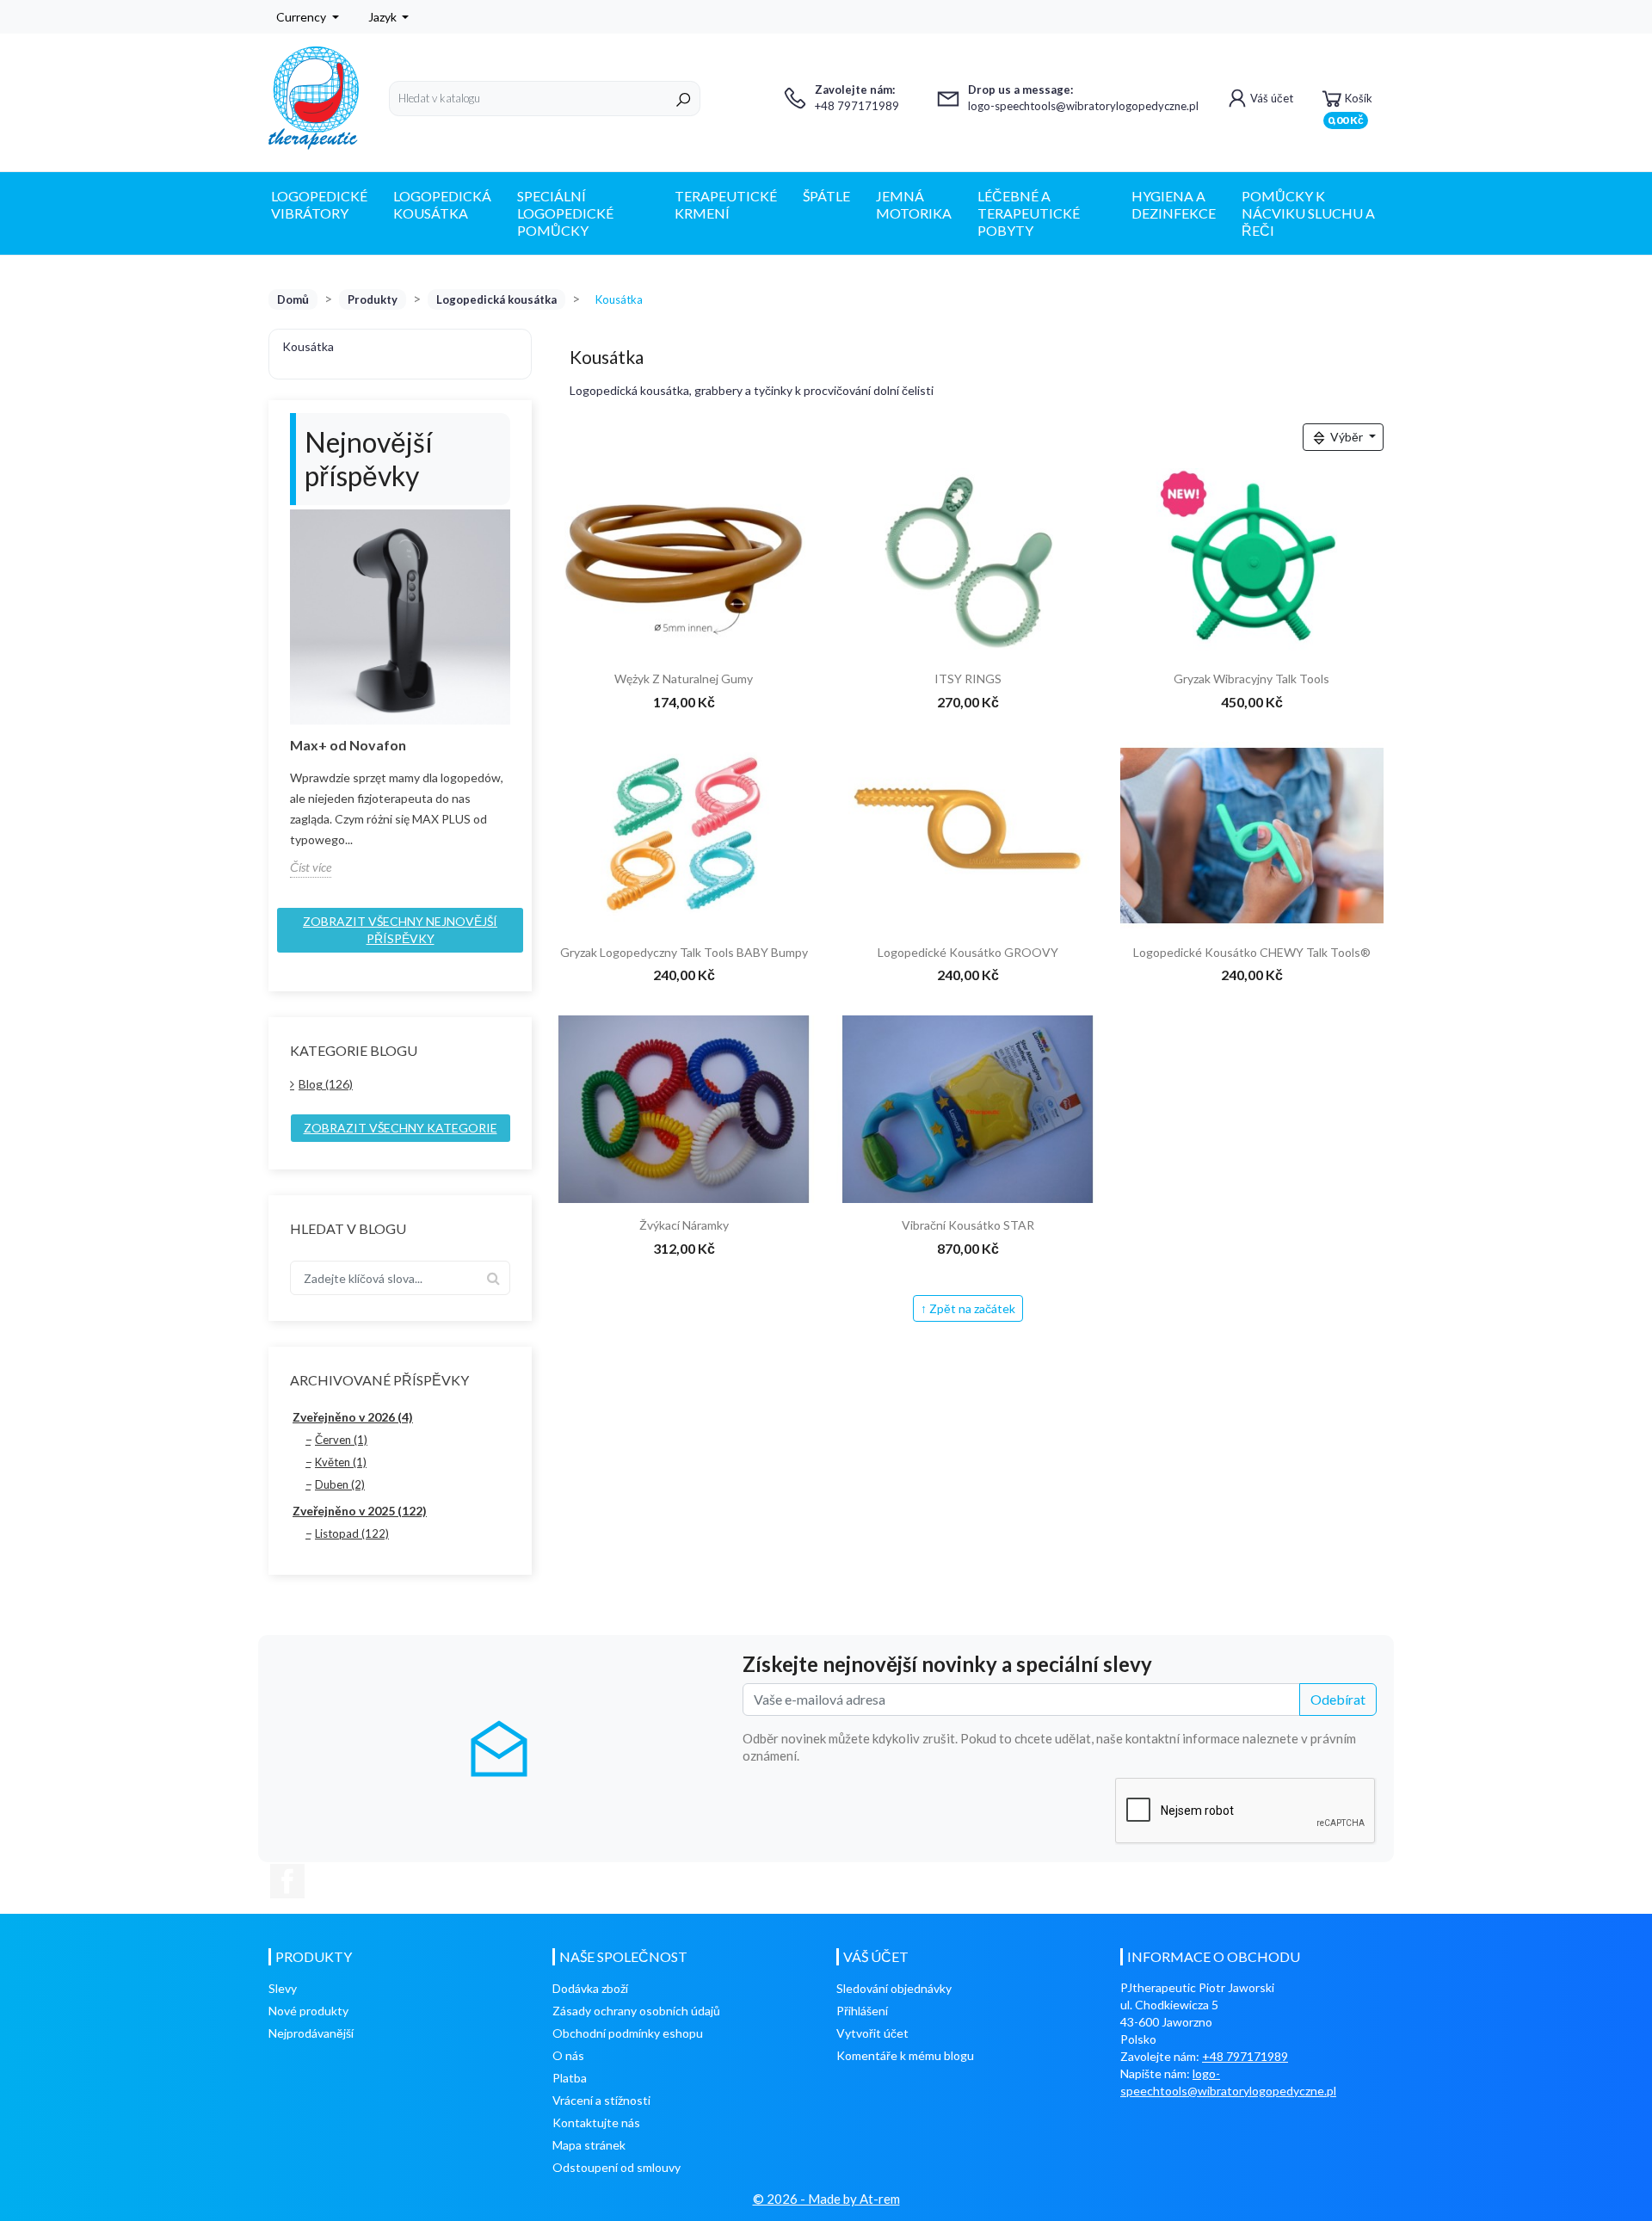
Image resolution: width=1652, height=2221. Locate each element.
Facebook (287, 1881)
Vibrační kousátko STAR (968, 1225)
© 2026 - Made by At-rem (826, 2199)
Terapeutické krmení (726, 204)
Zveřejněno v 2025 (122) (360, 1511)
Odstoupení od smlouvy (616, 2167)
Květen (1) (341, 1462)
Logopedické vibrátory (319, 204)
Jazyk (384, 17)
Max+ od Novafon (348, 745)
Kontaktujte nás (596, 2122)
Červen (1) (341, 1440)
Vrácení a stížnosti (601, 2100)
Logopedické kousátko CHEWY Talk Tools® (1252, 952)
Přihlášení (862, 2011)
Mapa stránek (589, 2145)
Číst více (311, 867)
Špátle (826, 196)
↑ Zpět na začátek (968, 1308)
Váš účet (1272, 98)
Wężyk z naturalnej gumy (684, 679)
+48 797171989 (1245, 2056)
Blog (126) (326, 1084)
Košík (1350, 104)
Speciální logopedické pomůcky (565, 213)
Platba (570, 2078)
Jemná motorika (914, 204)
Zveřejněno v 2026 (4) (353, 1417)
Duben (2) (340, 1484)
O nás (568, 2055)
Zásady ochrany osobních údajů (636, 2011)
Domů (293, 299)
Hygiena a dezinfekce (1174, 204)
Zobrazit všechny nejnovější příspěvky (400, 930)
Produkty (373, 299)
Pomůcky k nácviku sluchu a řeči (1308, 213)
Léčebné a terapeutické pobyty (1029, 213)
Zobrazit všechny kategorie (401, 1128)
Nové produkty (308, 2011)
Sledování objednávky (894, 1988)
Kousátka (308, 346)
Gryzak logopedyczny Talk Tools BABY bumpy (684, 952)
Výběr (1347, 437)
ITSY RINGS (968, 679)
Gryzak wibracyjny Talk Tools (1251, 679)
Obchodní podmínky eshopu (628, 2033)
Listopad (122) (352, 1533)
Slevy (283, 1988)
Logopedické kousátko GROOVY (968, 952)
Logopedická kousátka (442, 204)
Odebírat (1338, 1699)
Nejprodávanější (311, 2033)
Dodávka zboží (590, 1988)
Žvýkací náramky (684, 1225)
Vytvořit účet (872, 2033)
